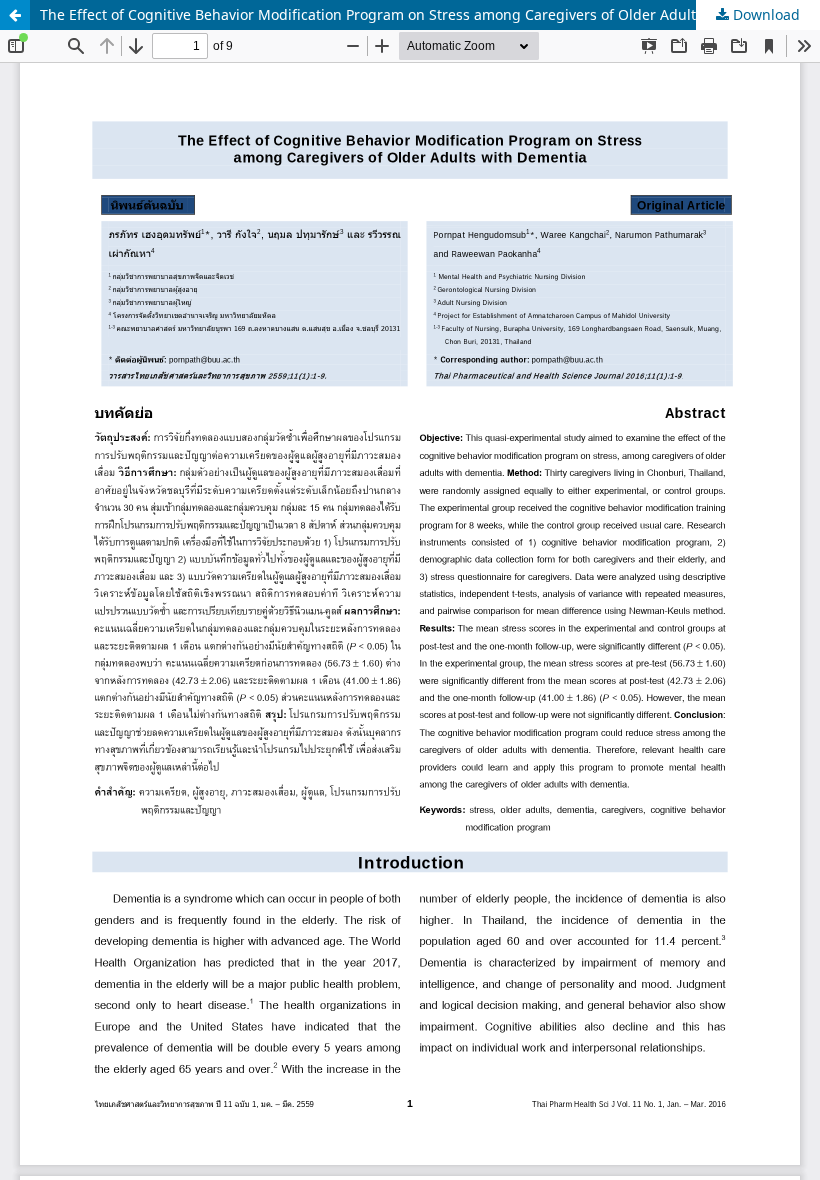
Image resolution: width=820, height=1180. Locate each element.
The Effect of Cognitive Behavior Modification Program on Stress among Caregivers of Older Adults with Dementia (422, 14)
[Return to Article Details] (15, 15)
